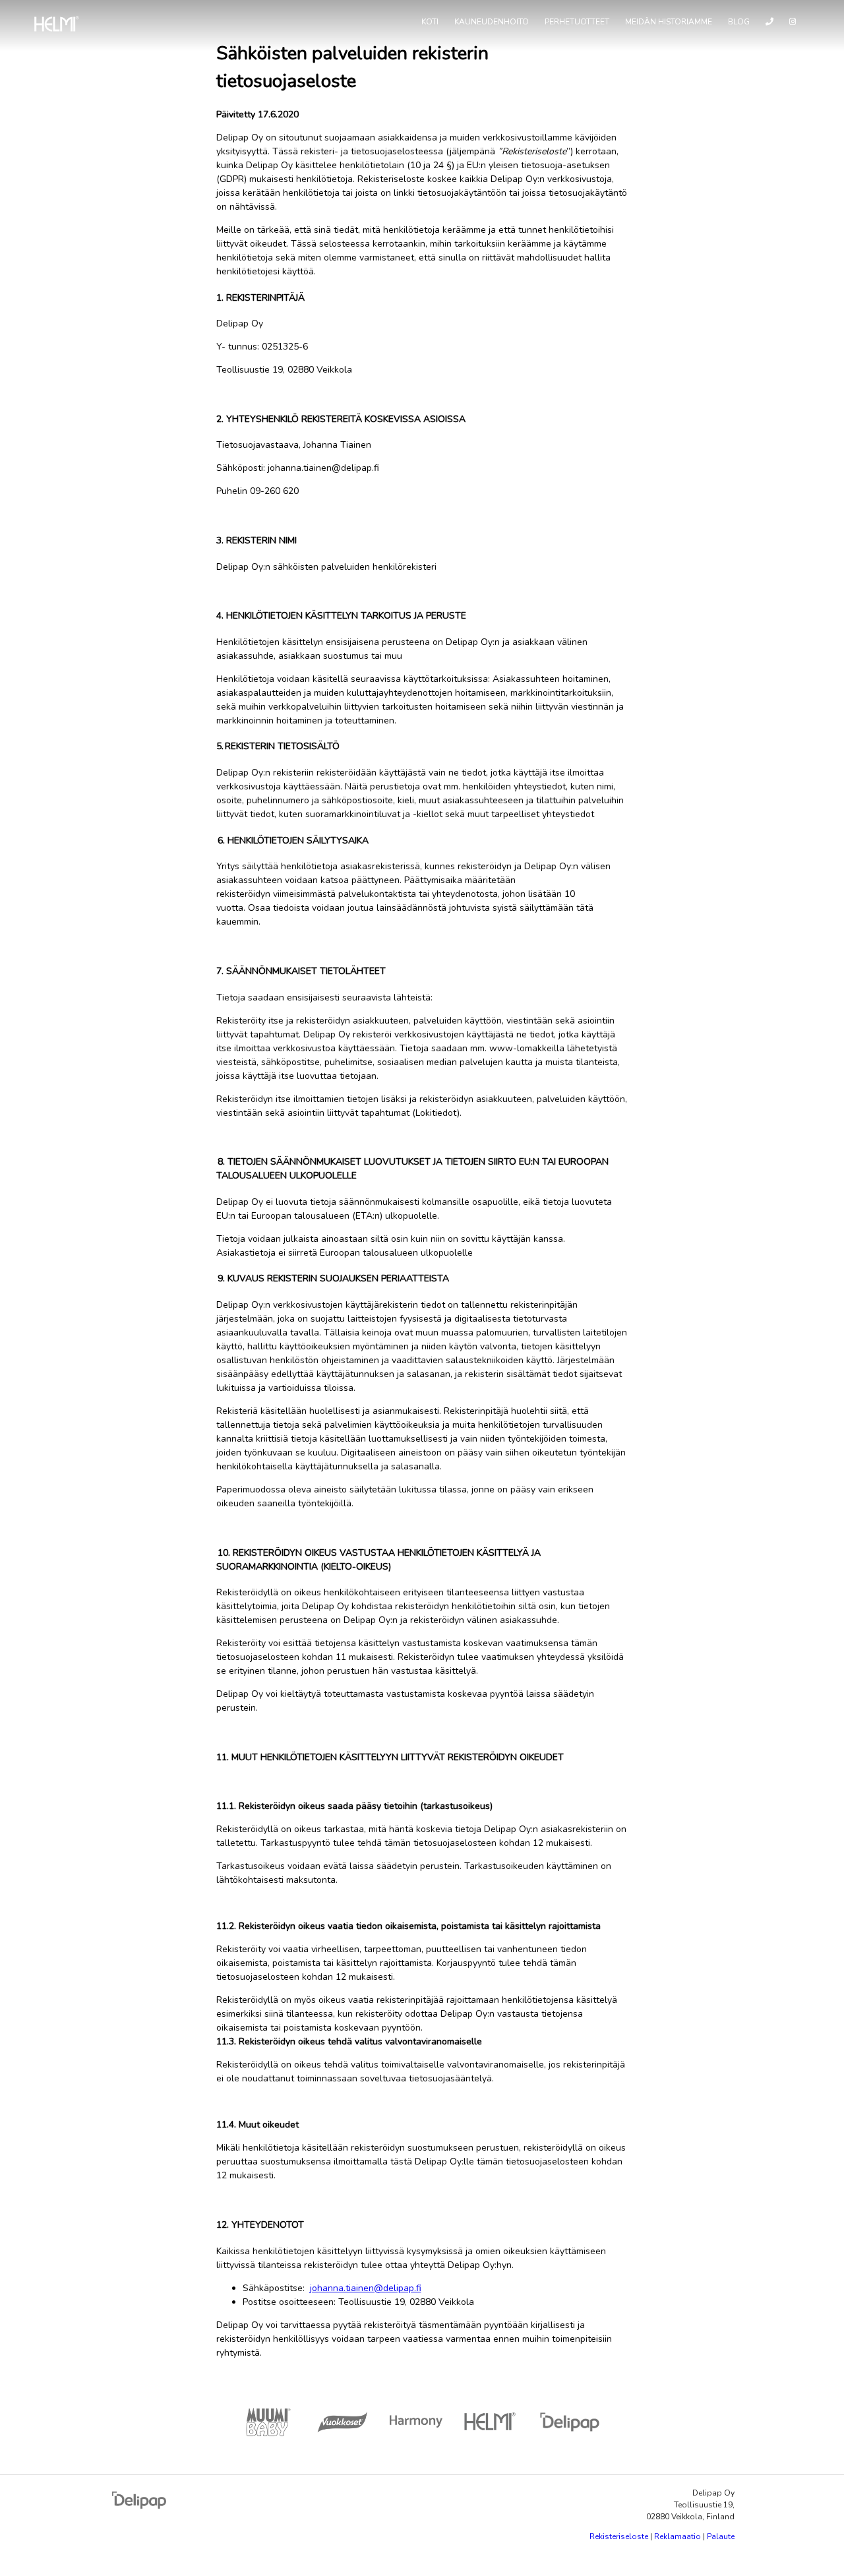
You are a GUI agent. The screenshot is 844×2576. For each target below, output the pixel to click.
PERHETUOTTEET (577, 22)
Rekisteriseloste (619, 2536)
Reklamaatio (678, 2536)
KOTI (430, 22)
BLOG (739, 22)
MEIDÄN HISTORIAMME (669, 22)
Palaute (721, 2536)
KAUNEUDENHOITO (492, 22)
